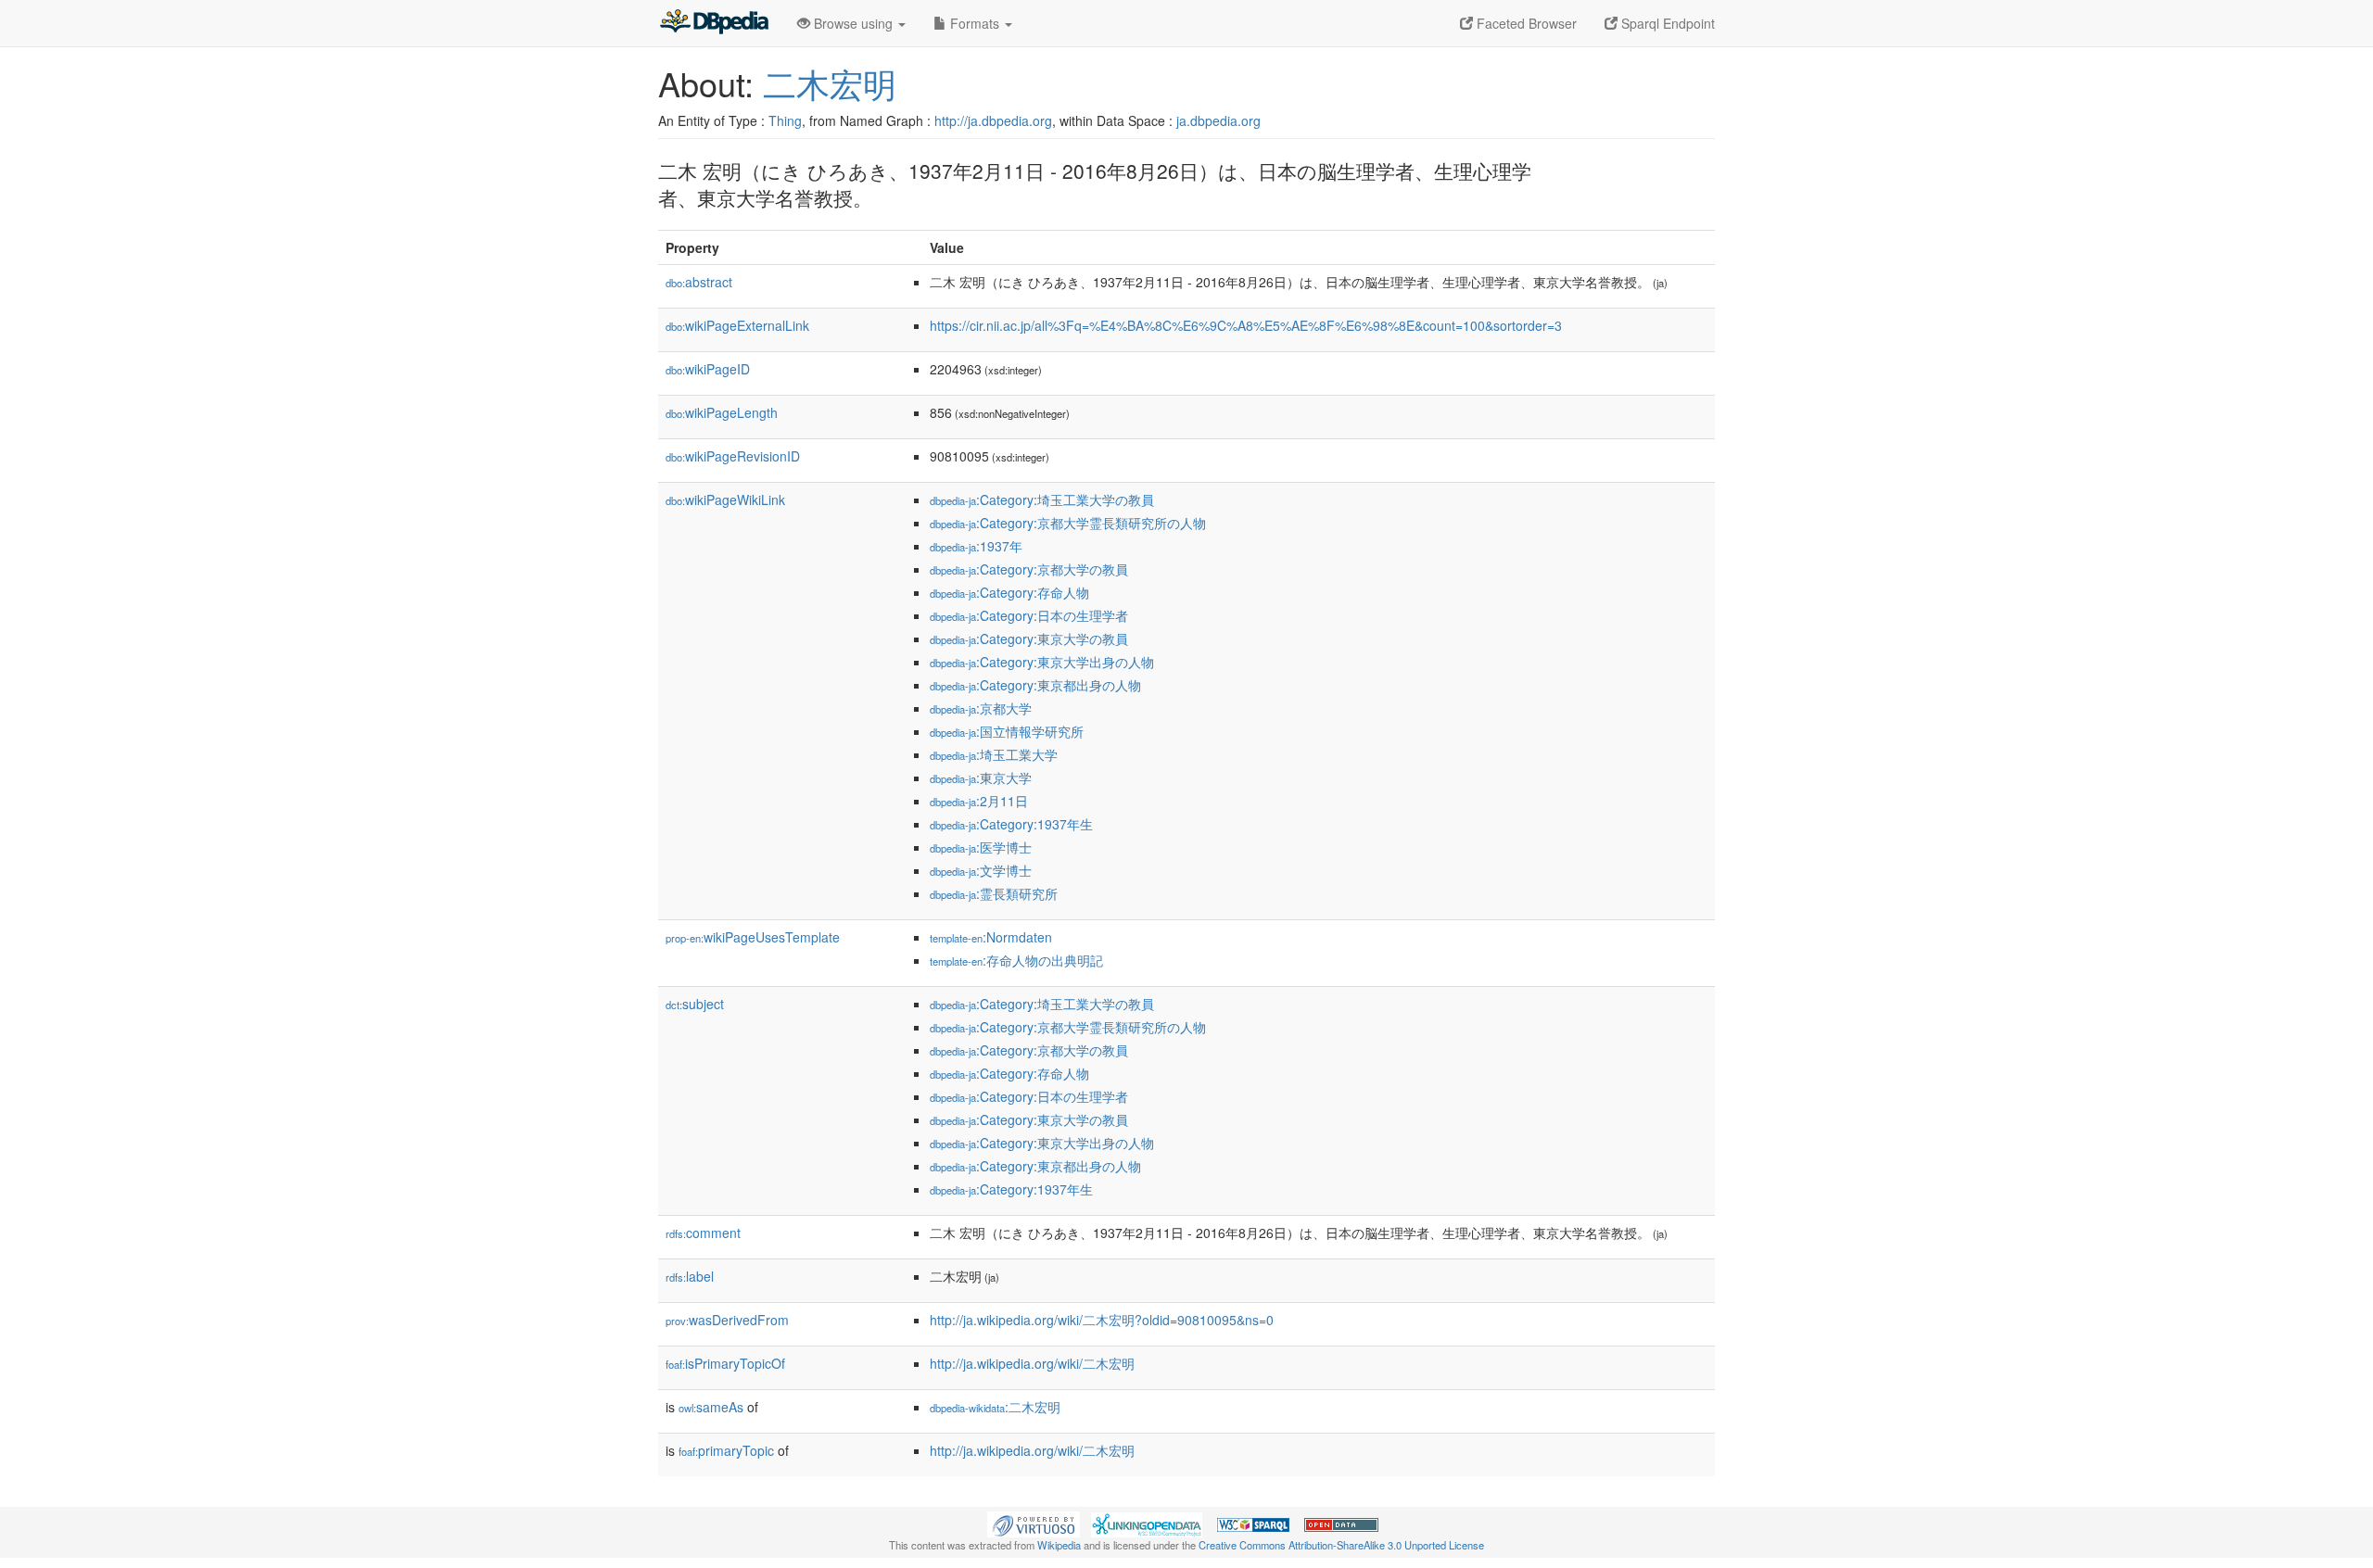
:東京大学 (981, 778)
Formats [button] (975, 23)
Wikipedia (1059, 1545)
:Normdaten (991, 937)
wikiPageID (708, 369)
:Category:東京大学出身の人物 (1042, 662)
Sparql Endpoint (1666, 23)
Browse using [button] (853, 23)
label (690, 1276)
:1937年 (976, 546)
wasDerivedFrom (727, 1320)
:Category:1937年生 (1011, 824)
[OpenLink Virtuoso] (1034, 1523)
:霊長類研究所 (994, 893)
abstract (699, 282)
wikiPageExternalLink (737, 325)
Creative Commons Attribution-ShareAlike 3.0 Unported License (1341, 1545)
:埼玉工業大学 (994, 754)
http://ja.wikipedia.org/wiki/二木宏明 (1032, 1363)
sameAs (711, 1407)
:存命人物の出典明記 (1016, 960)
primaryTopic (726, 1450)
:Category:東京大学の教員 (1029, 639)
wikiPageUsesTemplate (753, 937)
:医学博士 (981, 847)
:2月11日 (979, 801)
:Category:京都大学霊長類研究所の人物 (1068, 523)
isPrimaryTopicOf (725, 1363)
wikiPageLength (722, 412)
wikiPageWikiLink (725, 499)
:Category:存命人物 (1009, 592)
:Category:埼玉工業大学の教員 (1042, 499)
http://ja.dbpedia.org (993, 120)
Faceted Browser (1525, 23)
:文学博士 (981, 870)
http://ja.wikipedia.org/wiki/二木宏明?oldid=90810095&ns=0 (1102, 1320)
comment (703, 1233)
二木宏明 (830, 83)
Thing (785, 120)
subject (695, 1004)
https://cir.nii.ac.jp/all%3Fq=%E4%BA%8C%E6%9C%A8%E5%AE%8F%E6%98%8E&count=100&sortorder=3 (1246, 325)
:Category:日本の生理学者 (1029, 615)
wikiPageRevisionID (733, 456)
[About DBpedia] (714, 23)
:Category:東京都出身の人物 (1035, 685)
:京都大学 (981, 708)
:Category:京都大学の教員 (1029, 569)
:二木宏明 (995, 1407)
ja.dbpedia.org (1218, 120)
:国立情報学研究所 (1007, 731)
